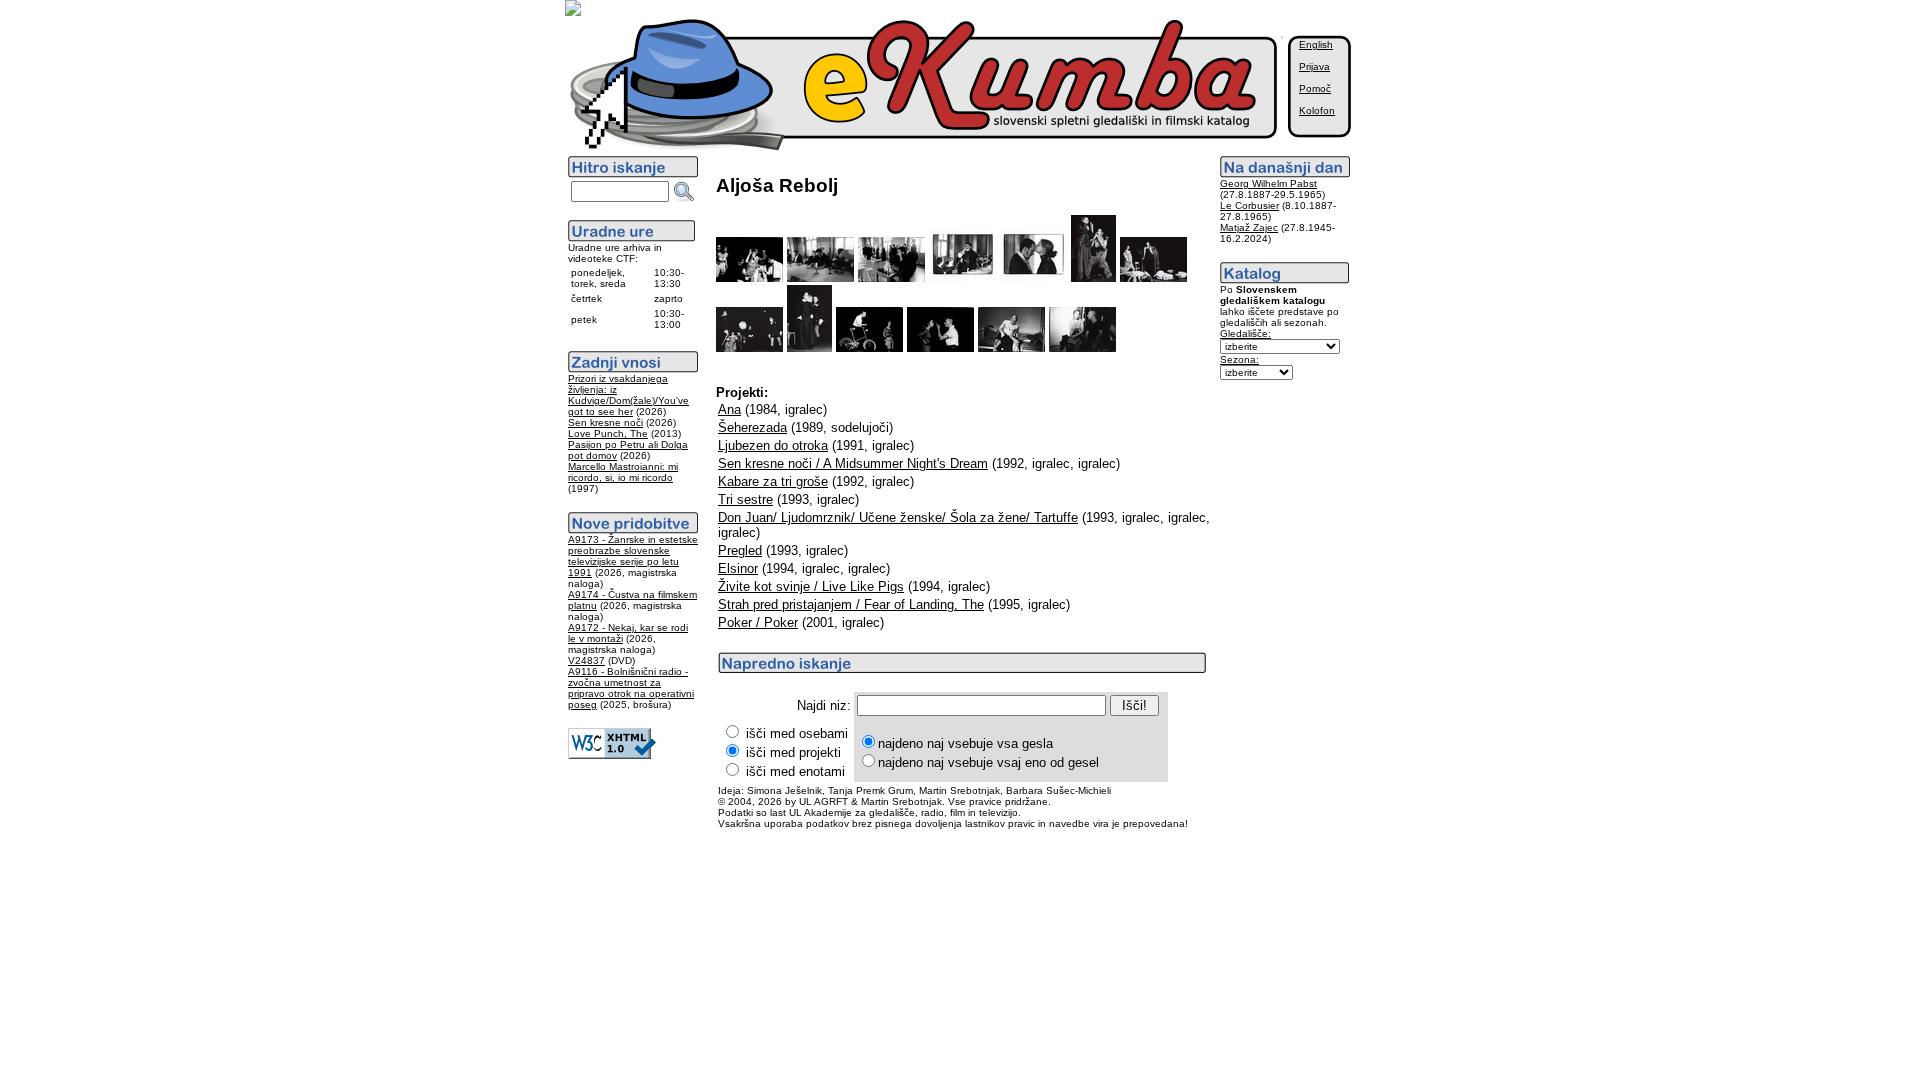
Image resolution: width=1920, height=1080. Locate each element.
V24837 (586, 660)
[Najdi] (684, 192)
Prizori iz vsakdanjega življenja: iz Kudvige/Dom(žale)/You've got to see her (628, 395)
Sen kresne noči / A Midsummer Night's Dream (853, 463)
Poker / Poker (758, 622)
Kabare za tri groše (773, 481)
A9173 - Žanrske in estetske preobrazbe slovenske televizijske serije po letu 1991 (633, 556)
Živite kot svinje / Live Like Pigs (811, 586)
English (1316, 44)
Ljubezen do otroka (773, 445)
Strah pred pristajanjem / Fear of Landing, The (851, 604)
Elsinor (738, 568)
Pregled (740, 550)
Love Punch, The (608, 433)
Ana (729, 409)
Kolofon (1317, 110)
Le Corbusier (1249, 205)
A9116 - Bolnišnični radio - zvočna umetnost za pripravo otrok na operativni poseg (631, 688)
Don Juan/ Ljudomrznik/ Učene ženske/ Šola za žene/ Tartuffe (898, 517)
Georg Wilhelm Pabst (1268, 183)
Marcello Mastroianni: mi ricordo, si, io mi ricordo (623, 472)
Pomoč (1315, 88)
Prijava (1314, 66)
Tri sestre (745, 499)
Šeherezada (752, 427)
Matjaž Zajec (1249, 227)
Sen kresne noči (605, 422)
